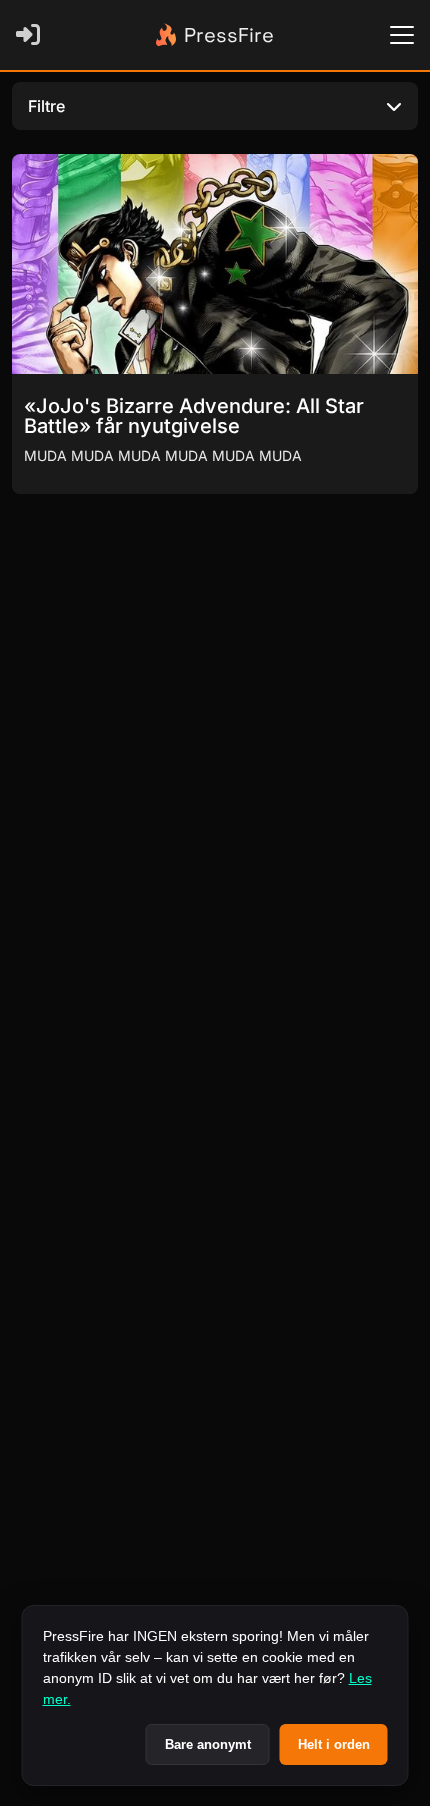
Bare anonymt (208, 1744)
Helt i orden (334, 1744)
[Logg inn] (32, 35)
